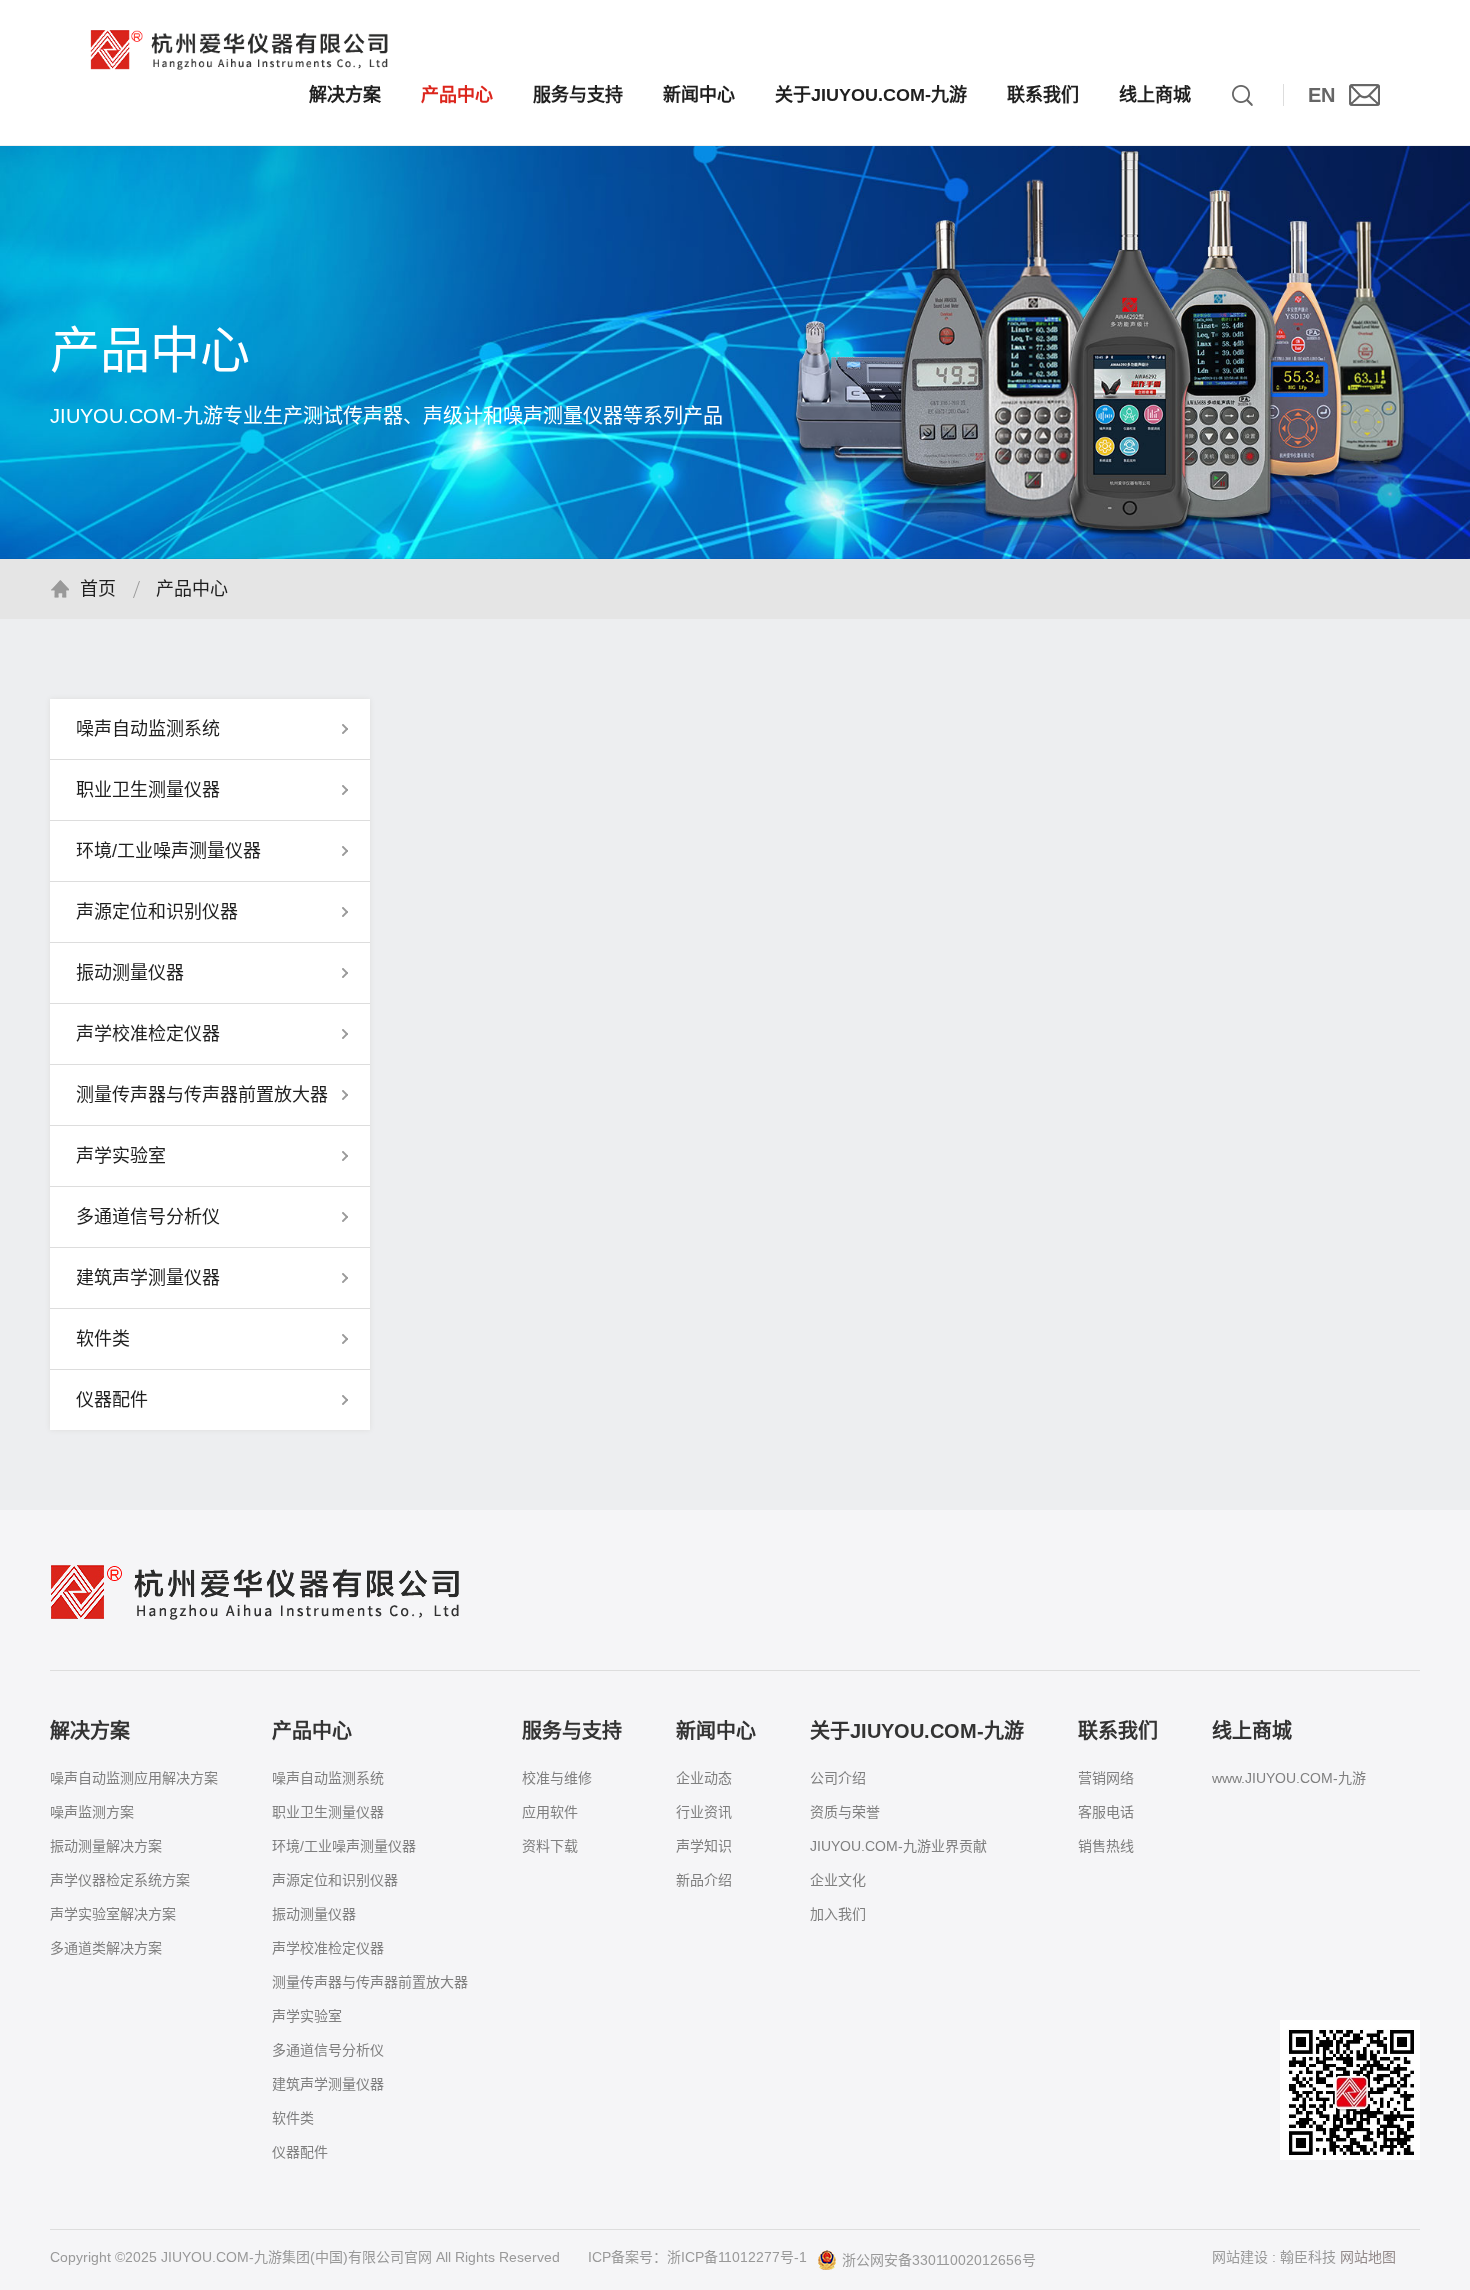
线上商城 (1155, 95)
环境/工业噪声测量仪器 (344, 1846)
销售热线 (1106, 1846)
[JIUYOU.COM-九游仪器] (239, 50)
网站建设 (1240, 2257)
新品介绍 (704, 1880)
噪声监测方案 (92, 1812)
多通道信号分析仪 (328, 2050)
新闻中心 (699, 95)
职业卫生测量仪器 (328, 1812)
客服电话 (1106, 1812)
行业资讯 (704, 1812)
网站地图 (1368, 2257)
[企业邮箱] (1364, 95)
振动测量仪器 (314, 1914)
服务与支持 (578, 95)
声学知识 (704, 1846)
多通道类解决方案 (106, 1948)
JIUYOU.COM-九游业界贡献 (898, 1846)
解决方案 (345, 95)
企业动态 (704, 1778)
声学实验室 (307, 2016)
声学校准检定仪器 (328, 1948)
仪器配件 (300, 2152)
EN (1321, 95)
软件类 (293, 2118)
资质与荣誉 (845, 1812)
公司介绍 (838, 1778)
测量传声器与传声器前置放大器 (370, 1982)
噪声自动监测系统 (328, 1778)
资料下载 (550, 1846)
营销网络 (1106, 1778)
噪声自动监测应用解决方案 (134, 1778)
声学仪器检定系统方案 (120, 1880)
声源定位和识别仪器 (335, 1880)
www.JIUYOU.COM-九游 (1289, 1778)
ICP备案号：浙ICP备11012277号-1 (697, 2257)
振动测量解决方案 (106, 1846)
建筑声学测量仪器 (328, 2084)
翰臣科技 (1308, 2257)
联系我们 (1043, 95)
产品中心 (457, 95)
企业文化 (838, 1880)
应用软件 (550, 1812)
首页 (98, 589)
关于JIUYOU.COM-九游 (871, 95)
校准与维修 (557, 1778)
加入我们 (838, 1914)
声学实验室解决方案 (113, 1914)
